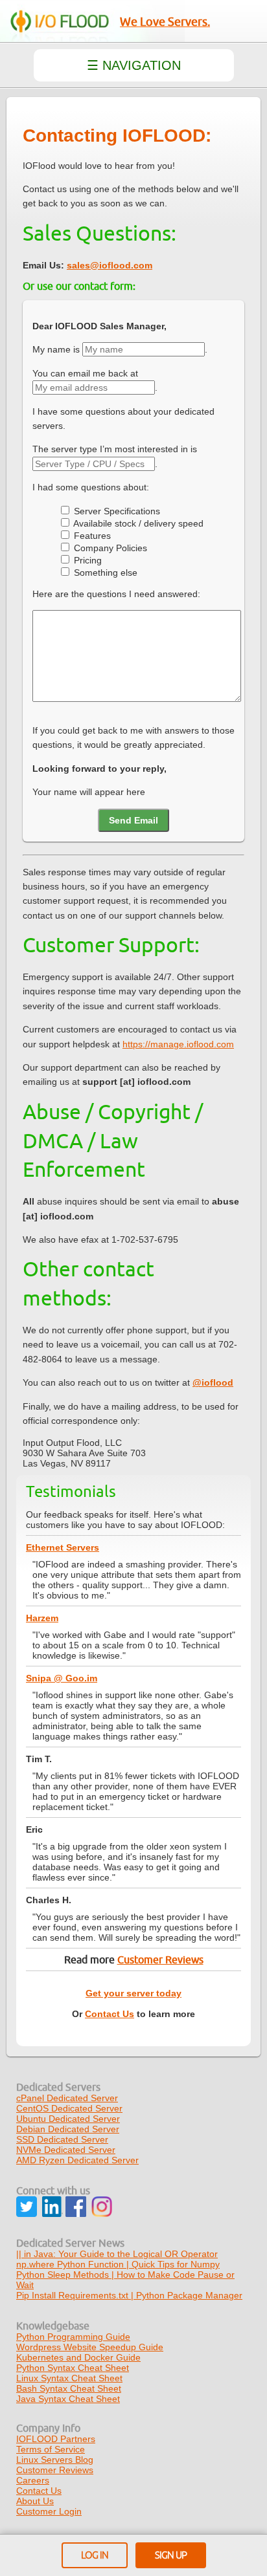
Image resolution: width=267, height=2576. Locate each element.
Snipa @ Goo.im (62, 1678)
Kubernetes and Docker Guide (78, 2357)
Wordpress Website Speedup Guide (90, 2347)
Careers (33, 2480)
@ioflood (213, 1382)
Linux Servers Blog (55, 2460)
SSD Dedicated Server (62, 2139)
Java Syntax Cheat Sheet (68, 2399)
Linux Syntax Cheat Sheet (69, 2378)
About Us (35, 2501)
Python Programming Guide (73, 2337)
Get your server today (133, 1993)
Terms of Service (51, 2449)
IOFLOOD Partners (56, 2439)
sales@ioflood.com (110, 265)
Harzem (42, 1618)
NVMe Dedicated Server (66, 2150)
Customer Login (49, 2511)
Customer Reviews (160, 1960)
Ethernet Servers (63, 1547)
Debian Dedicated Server (68, 2129)
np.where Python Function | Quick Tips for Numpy (118, 2264)
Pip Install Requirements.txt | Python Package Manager (129, 2295)
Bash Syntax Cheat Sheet (69, 2388)
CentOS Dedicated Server (69, 2108)
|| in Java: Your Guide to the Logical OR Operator (117, 2254)
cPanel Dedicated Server (67, 2098)
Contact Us (110, 2014)
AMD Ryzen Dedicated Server (77, 2160)
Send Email (133, 820)
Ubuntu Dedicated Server (68, 2119)
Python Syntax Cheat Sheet (73, 2368)
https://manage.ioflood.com (178, 1044)
